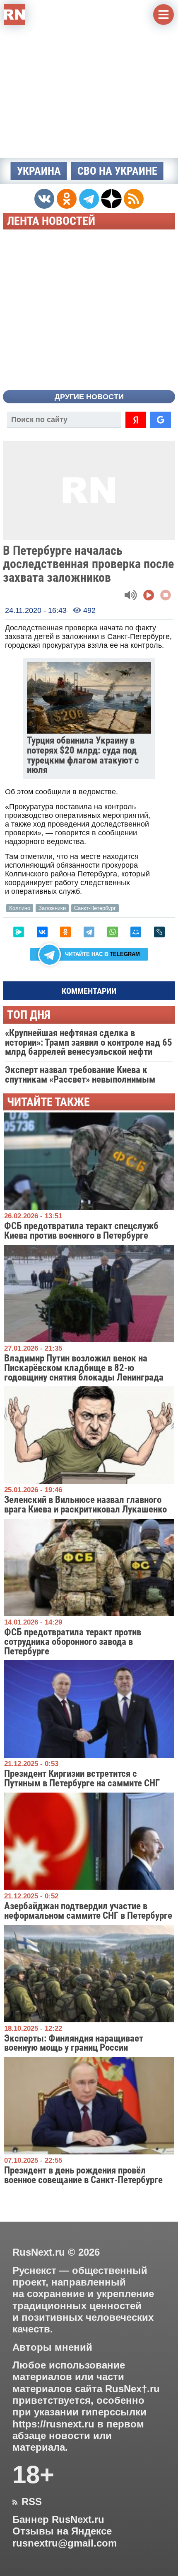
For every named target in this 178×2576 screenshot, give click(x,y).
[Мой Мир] (136, 932)
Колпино (20, 908)
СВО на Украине (117, 171)
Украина (39, 171)
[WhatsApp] (113, 932)
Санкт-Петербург (95, 908)
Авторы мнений (52, 2347)
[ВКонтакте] (42, 932)
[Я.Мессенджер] (19, 932)
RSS (27, 2502)
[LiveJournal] (159, 932)
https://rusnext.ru (53, 2424)
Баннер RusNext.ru (58, 2520)
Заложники (52, 908)
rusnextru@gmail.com (65, 2543)
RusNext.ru (39, 2252)
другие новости (89, 397)
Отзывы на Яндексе (62, 2531)
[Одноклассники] (65, 932)
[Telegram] (89, 932)
